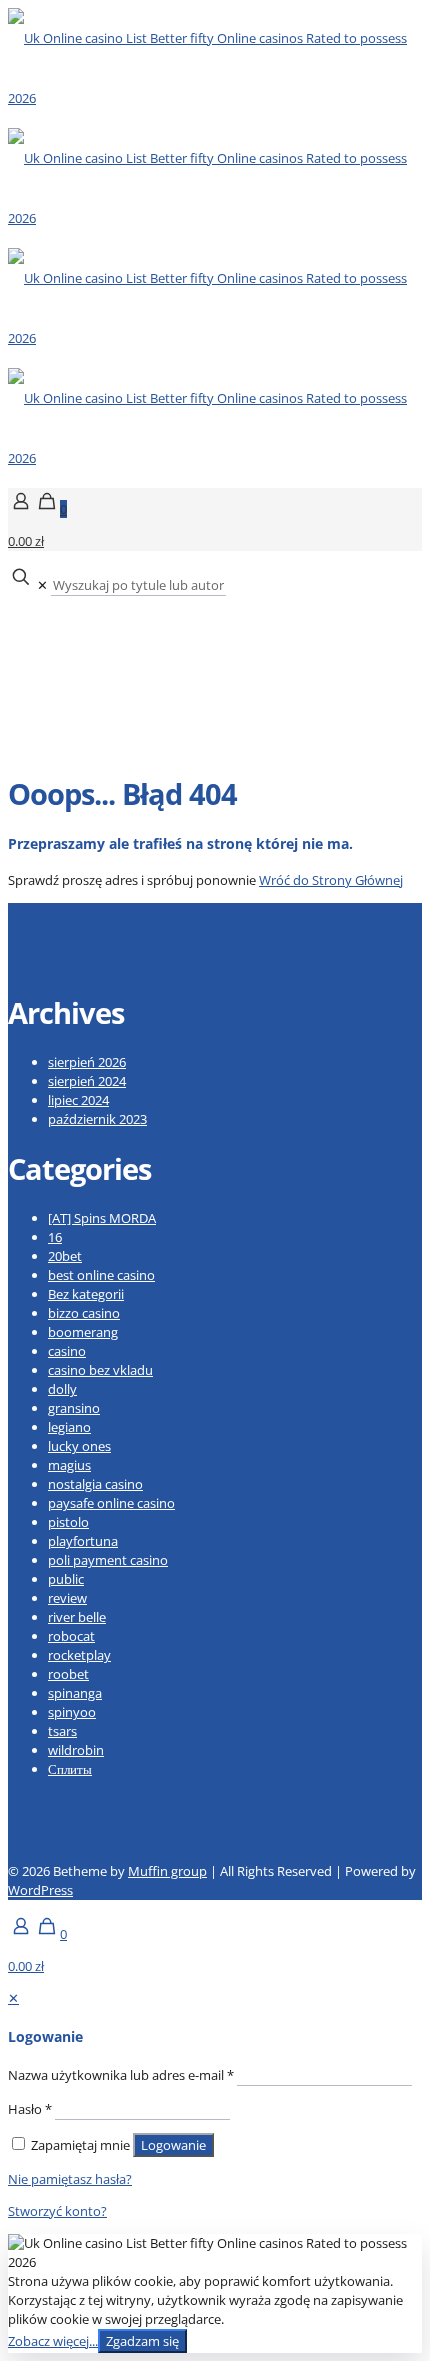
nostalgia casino (95, 1484)
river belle (77, 1617)
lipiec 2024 (78, 1100)
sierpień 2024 (87, 1081)
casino (67, 1351)
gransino (74, 1408)
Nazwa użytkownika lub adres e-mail (121, 2075)
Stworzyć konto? (57, 2211)
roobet (68, 1674)
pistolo (68, 1522)
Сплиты (70, 1769)
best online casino (101, 1275)
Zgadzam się (142, 2341)
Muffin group (167, 1871)
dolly (62, 1389)
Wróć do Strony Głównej (331, 880)
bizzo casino (84, 1313)
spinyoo (72, 1712)
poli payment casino (108, 1560)
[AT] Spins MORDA (102, 1218)
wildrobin (76, 1750)
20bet (65, 1256)
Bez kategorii (86, 1294)
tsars (62, 1731)
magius (69, 1465)
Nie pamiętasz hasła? (70, 2179)
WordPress (40, 1890)
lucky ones (79, 1446)
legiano (69, 1427)
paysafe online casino (111, 1503)
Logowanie (173, 2145)
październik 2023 (97, 1119)
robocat (71, 1636)
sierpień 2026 (87, 1062)
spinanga (75, 1693)
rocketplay (79, 1655)
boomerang (83, 1332)
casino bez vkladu (100, 1370)
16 (55, 1237)
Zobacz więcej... (53, 2341)
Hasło (30, 2109)
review (67, 1598)
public (66, 1579)
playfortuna (83, 1541)
